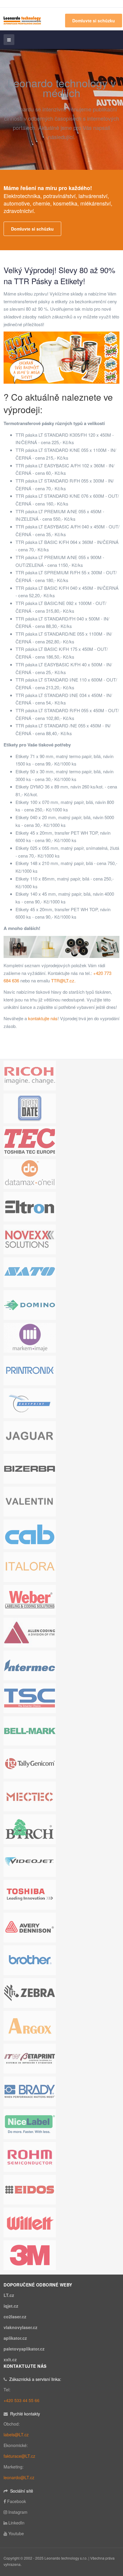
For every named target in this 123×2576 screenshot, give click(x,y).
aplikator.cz (15, 2338)
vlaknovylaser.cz (20, 2327)
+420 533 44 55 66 (21, 2400)
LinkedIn (16, 2523)
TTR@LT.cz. (63, 980)
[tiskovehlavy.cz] (22, 20)
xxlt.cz (10, 2359)
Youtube (16, 2533)
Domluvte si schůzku (94, 21)
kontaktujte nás (43, 1018)
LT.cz (9, 2295)
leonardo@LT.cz (19, 2477)
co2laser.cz (15, 2317)
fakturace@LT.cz (19, 2456)
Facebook (17, 2501)
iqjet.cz (11, 2306)
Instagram (18, 2512)
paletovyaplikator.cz (24, 2349)
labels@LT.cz (16, 2435)
